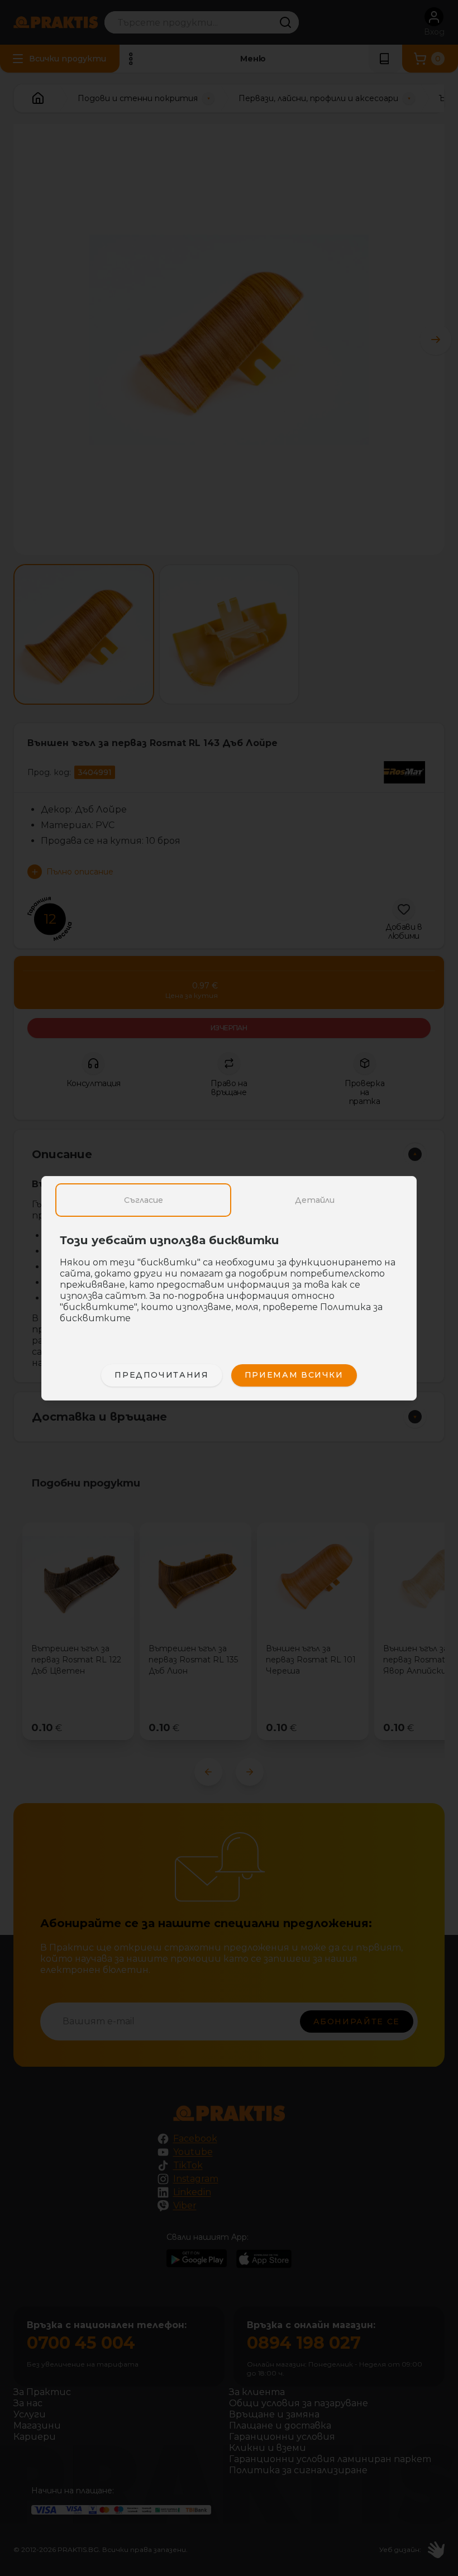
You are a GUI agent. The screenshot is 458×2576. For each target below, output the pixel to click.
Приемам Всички (294, 1375)
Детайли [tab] (315, 1200)
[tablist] (229, 1200)
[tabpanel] (229, 1285)
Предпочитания (161, 1375)
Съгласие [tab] (144, 1200)
